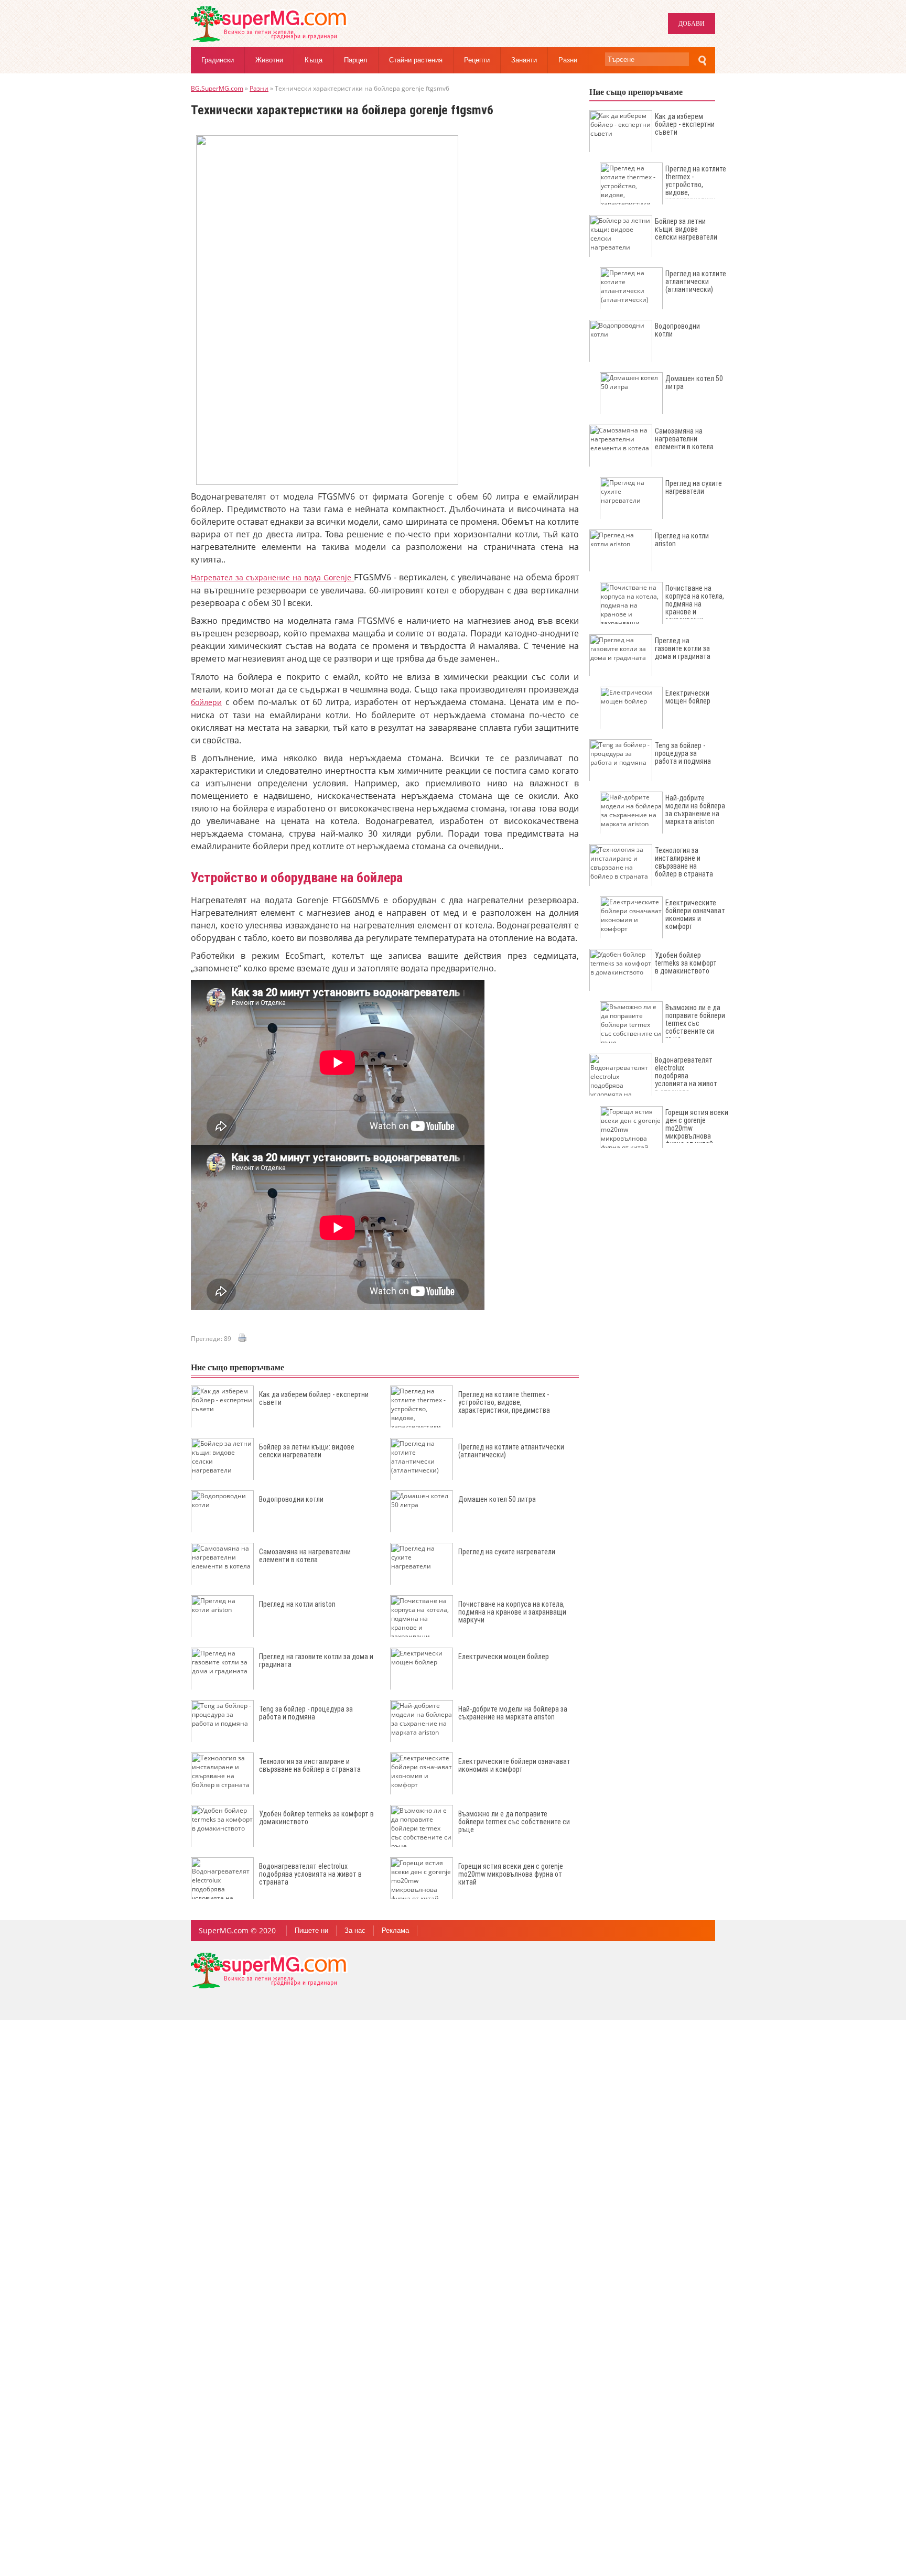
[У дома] (269, 40)
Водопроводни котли (291, 1499)
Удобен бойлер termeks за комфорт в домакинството (316, 1818)
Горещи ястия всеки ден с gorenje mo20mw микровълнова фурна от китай (511, 1874)
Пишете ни (311, 1930)
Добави (692, 24)
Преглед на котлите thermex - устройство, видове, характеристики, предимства (504, 1402)
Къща (314, 60)
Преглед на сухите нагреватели (507, 1552)
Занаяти (524, 60)
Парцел (356, 60)
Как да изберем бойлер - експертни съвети (314, 1398)
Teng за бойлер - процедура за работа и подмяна (306, 1713)
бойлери (206, 702)
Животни (269, 60)
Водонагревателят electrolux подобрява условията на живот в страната (310, 1874)
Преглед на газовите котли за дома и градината (316, 1660)
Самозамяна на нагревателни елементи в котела (305, 1556)
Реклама (395, 1930)
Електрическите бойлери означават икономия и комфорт (514, 1765)
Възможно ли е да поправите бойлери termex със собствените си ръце (514, 1822)
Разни (568, 60)
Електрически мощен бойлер (504, 1657)
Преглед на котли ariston (297, 1604)
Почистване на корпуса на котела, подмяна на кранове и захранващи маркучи (512, 1612)
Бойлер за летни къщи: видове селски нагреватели (307, 1451)
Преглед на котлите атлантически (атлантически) (511, 1451)
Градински (218, 60)
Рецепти (477, 60)
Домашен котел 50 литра (497, 1499)
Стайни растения (416, 60)
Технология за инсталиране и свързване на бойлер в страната (310, 1765)
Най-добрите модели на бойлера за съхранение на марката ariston (513, 1713)
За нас (355, 1930)
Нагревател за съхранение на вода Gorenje (272, 577)
